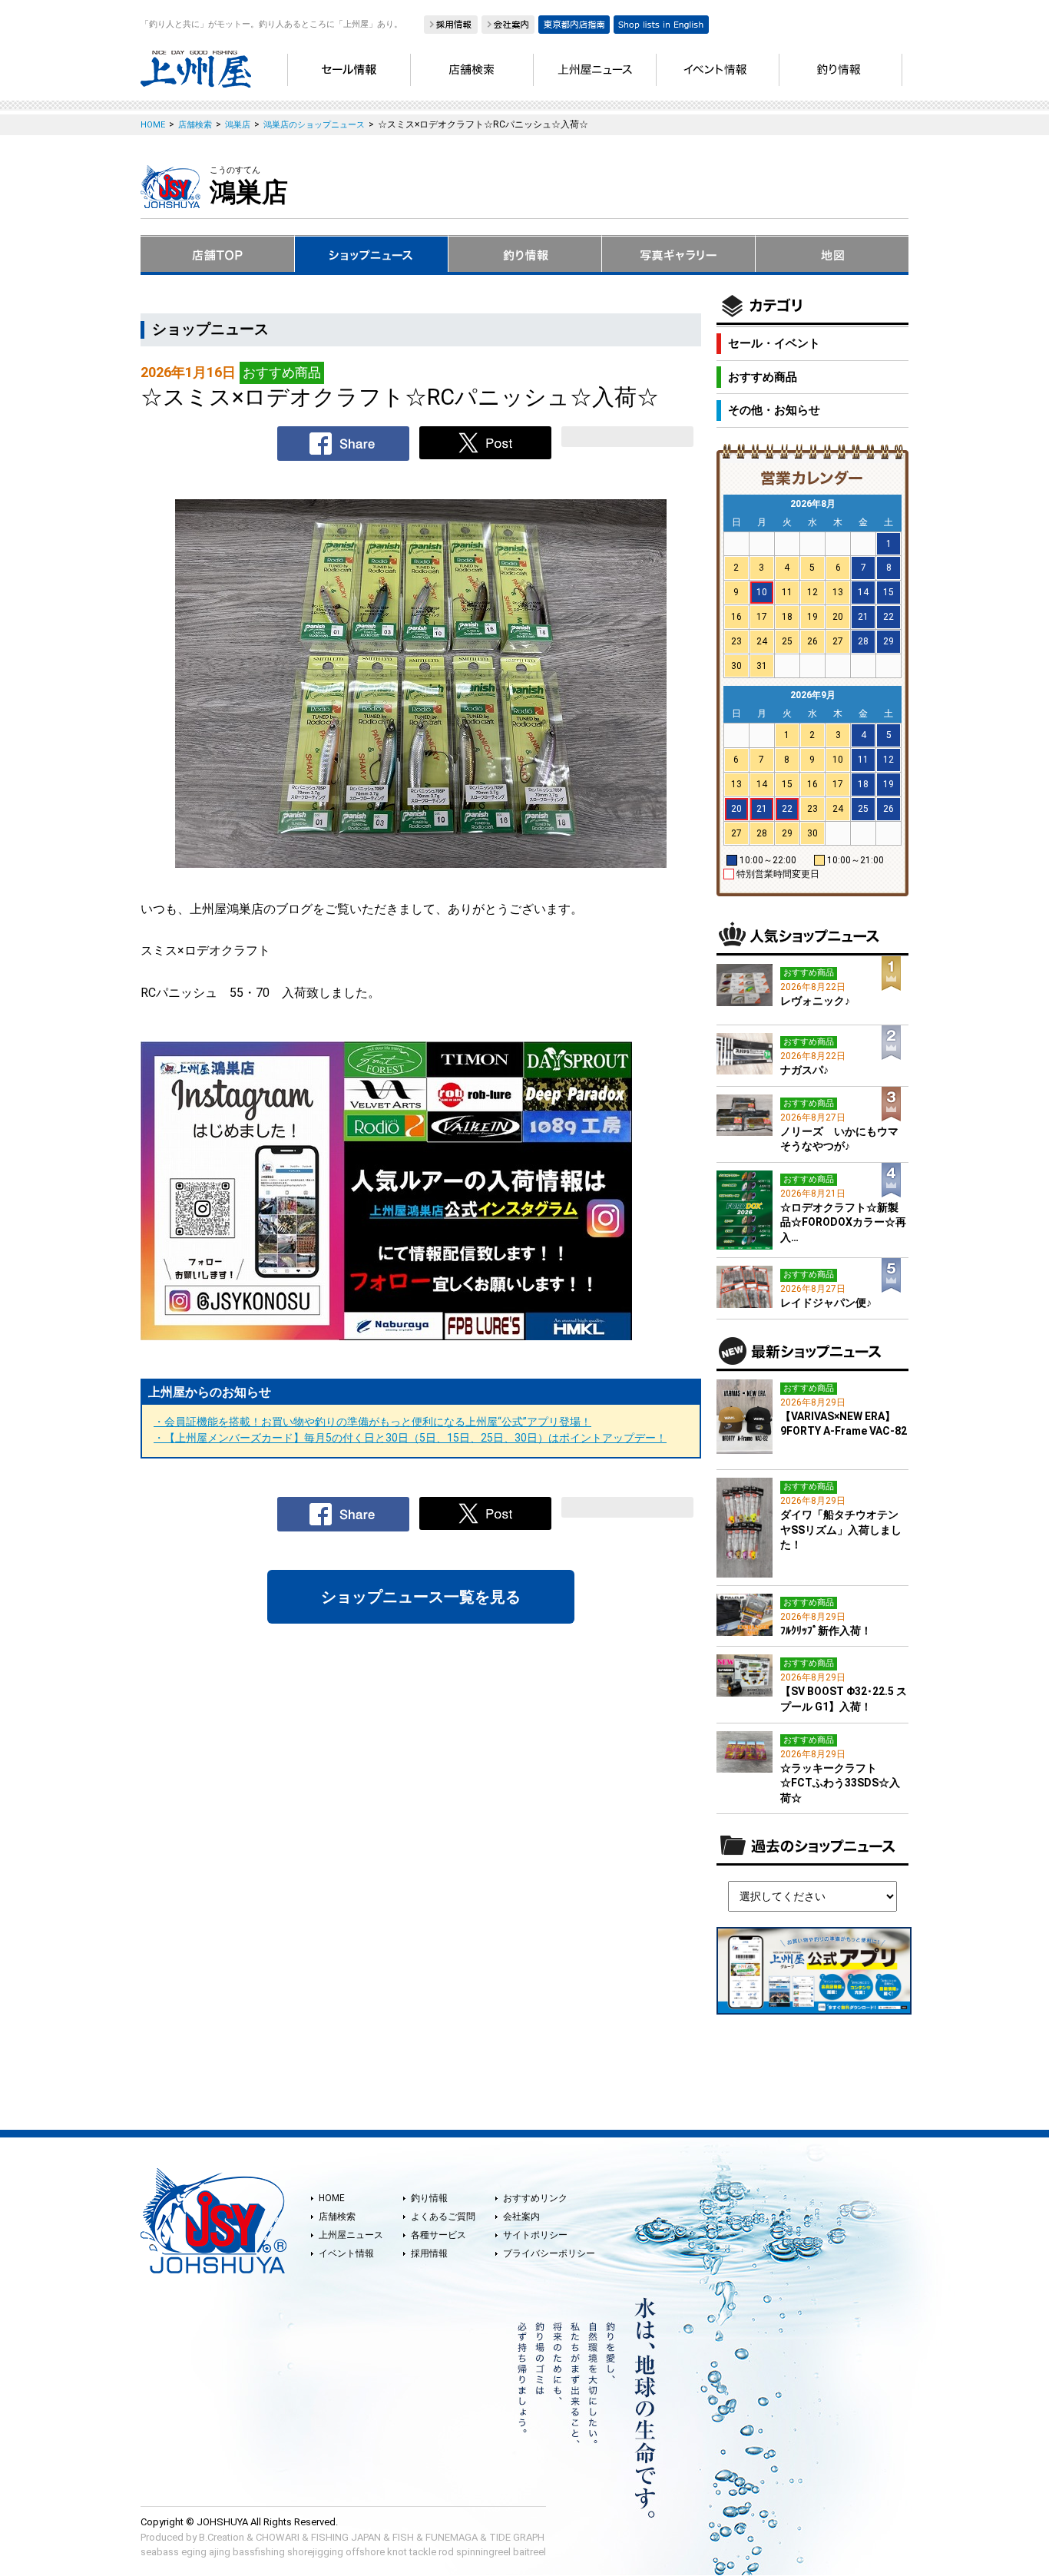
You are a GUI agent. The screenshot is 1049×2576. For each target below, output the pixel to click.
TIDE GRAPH (517, 2537)
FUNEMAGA (452, 2537)
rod (446, 2552)
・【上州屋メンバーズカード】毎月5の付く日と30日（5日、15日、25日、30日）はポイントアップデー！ (410, 1438)
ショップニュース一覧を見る (421, 1597)
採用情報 (429, 2253)
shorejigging (315, 2552)
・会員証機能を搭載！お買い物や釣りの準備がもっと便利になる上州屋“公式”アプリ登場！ (372, 1422)
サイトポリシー (535, 2235)
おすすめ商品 (763, 377)
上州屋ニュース (351, 2235)
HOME (332, 2198)
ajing (220, 2552)
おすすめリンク (535, 2198)
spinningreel (483, 2552)
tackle (423, 2552)
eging (194, 2552)
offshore (365, 2552)
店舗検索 (337, 2217)
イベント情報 (346, 2253)
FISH (403, 2537)
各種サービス (438, 2235)
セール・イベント (774, 343)
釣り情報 (429, 2198)
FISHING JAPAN (346, 2537)
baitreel (529, 2552)
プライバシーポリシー (549, 2253)
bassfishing (259, 2552)
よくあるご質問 (443, 2217)
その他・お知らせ (774, 410)
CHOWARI (278, 2537)
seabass (160, 2552)
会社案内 (521, 2217)
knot (397, 2552)
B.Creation (222, 2537)
